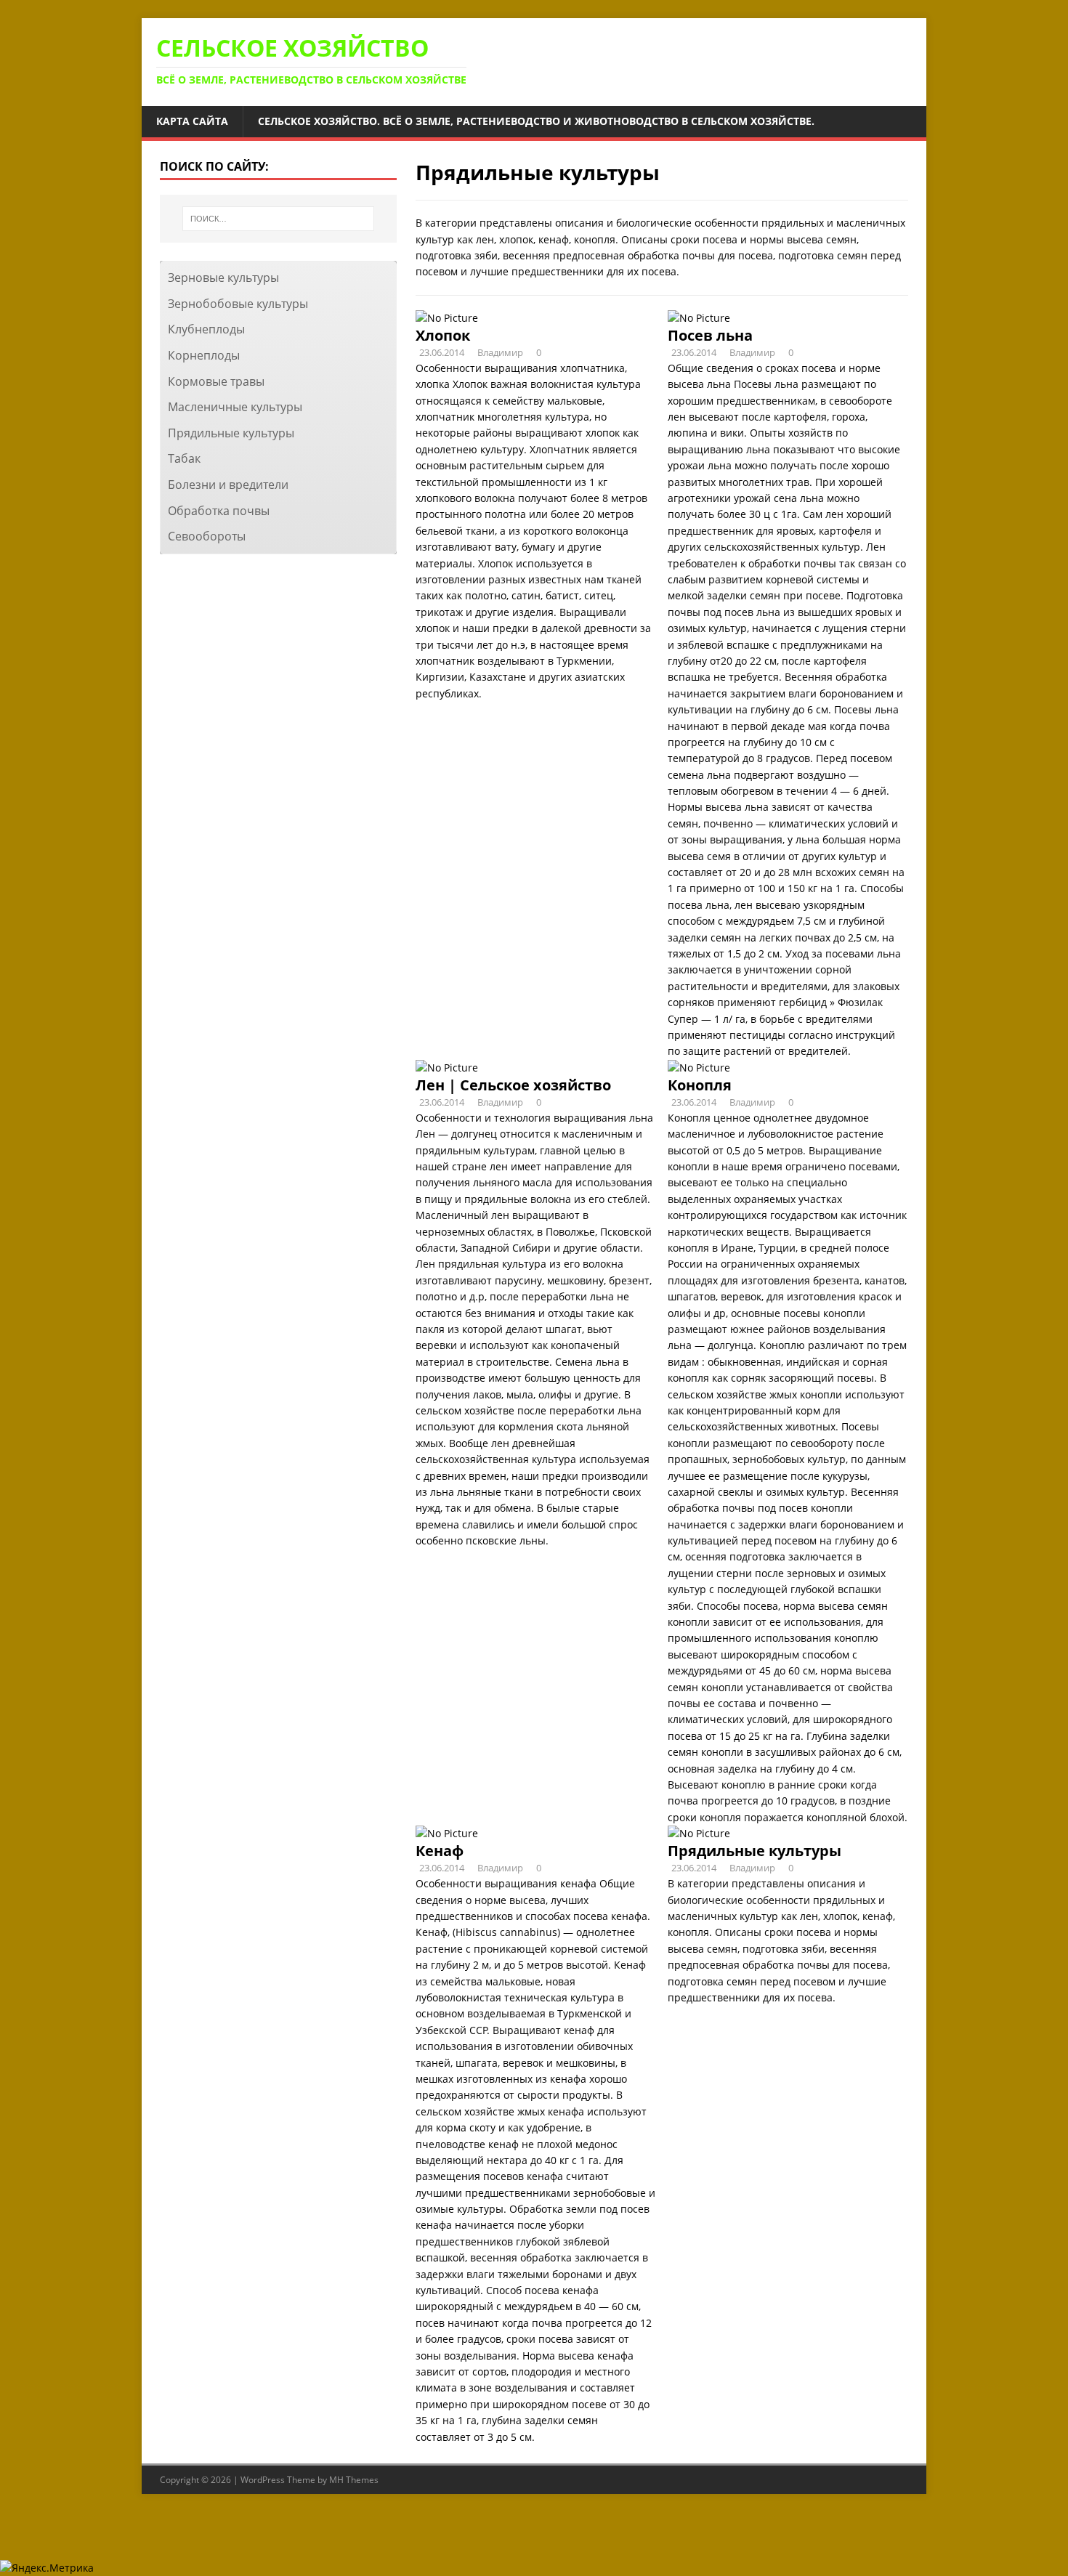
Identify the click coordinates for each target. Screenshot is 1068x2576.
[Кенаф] (447, 1833)
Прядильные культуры (755, 1851)
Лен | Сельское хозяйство (513, 1085)
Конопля (700, 1085)
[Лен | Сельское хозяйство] (447, 1068)
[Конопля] (699, 1068)
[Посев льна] (699, 318)
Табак (184, 458)
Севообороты (207, 536)
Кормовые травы (216, 381)
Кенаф (440, 1851)
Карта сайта (192, 121)
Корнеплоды (204, 355)
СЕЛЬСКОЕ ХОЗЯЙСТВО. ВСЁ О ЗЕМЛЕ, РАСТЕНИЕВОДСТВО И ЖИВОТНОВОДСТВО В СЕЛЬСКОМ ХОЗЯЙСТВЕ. (536, 121)
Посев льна (710, 335)
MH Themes (354, 2480)
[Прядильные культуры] (699, 1833)
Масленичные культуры (235, 407)
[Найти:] (278, 219)
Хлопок (443, 335)
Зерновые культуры (223, 278)
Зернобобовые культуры (238, 304)
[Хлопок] (447, 318)
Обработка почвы (219, 511)
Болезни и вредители (228, 485)
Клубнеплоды (206, 329)
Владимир (500, 352)
